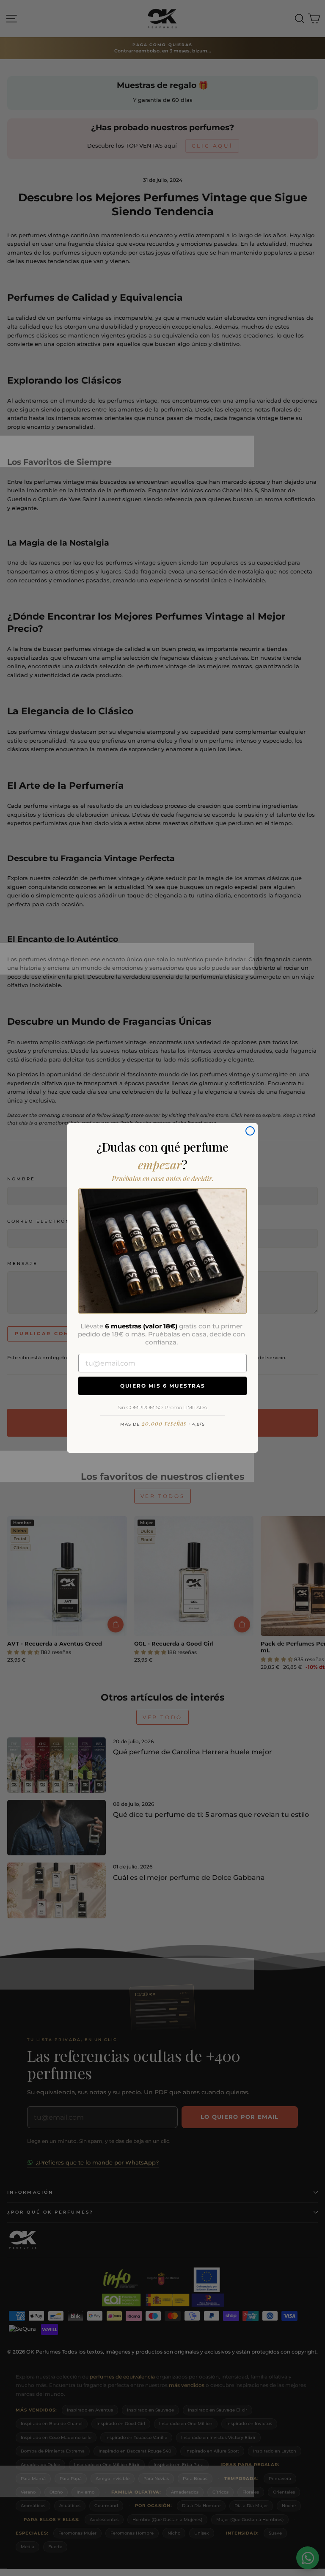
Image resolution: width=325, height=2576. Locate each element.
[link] (162, 1251)
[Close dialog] (250, 1131)
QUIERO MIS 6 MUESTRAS (163, 1386)
